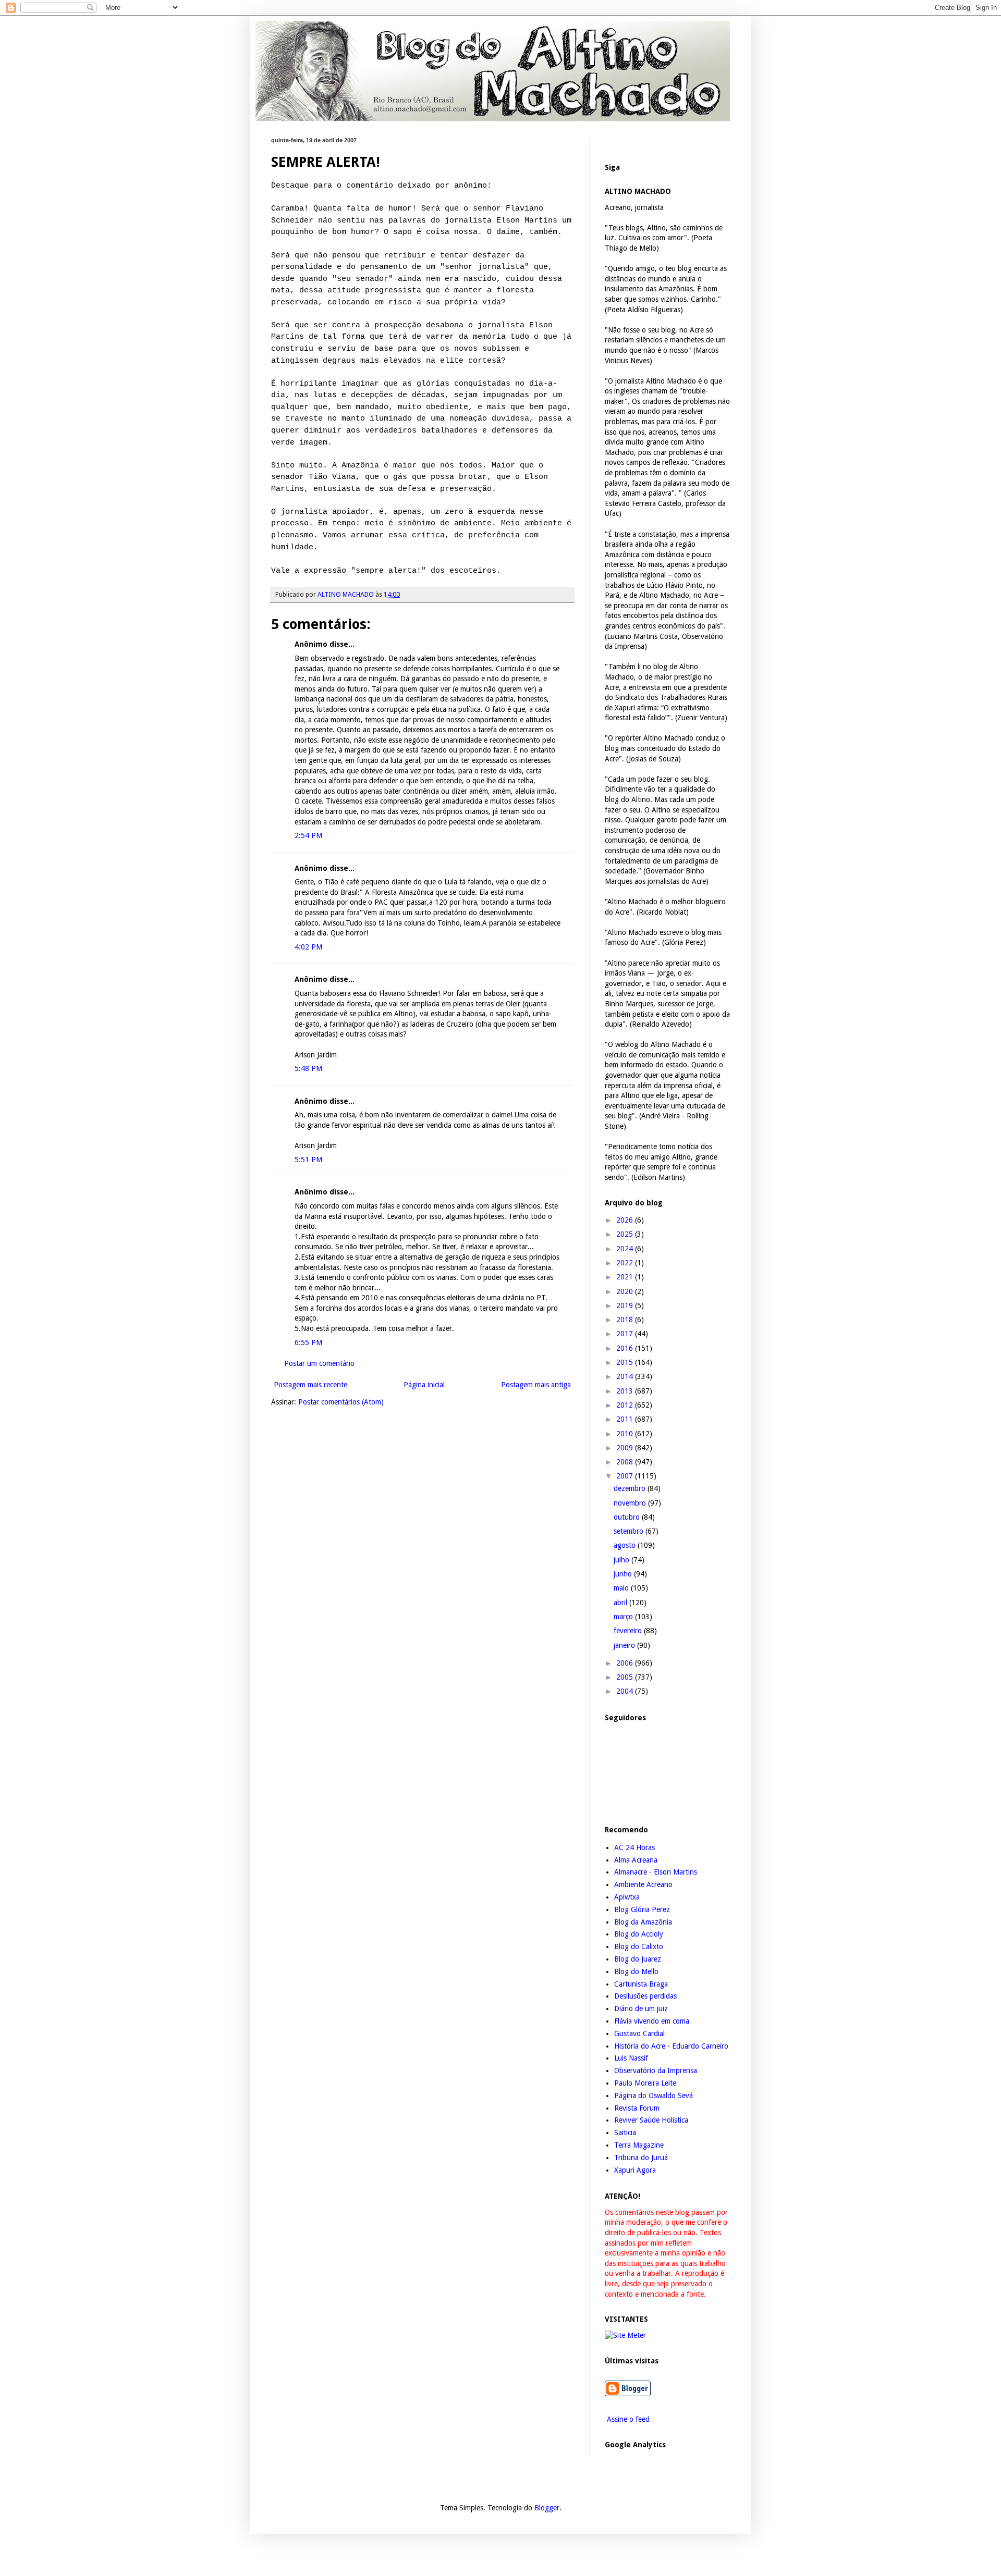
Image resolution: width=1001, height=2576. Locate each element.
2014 (626, 1376)
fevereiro (629, 1631)
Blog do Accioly (639, 1934)
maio (622, 1588)
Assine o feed (627, 2419)
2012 (626, 1405)
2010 (626, 1434)
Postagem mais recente (310, 1385)
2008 (626, 1462)
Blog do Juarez (638, 1959)
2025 (626, 1234)
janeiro (625, 1645)
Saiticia (625, 2133)
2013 (626, 1391)
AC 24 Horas (634, 1847)
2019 (626, 1305)
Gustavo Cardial (639, 2033)
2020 (626, 1291)
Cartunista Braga (641, 1984)
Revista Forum (637, 2108)
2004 (626, 1691)
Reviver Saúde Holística (651, 2120)
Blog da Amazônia (643, 1922)
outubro (628, 1517)
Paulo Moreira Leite (645, 2083)
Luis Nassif (631, 2058)
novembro (631, 1503)
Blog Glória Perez (642, 1909)
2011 (626, 1419)
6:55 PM (308, 1342)
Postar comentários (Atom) (341, 1402)
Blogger (547, 2508)
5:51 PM (308, 1160)
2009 (626, 1448)
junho (624, 1574)
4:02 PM (308, 947)
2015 (626, 1362)
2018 (626, 1320)
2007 (626, 1476)
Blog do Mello (636, 1971)
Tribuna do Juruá (641, 2158)
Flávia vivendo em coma (652, 2021)
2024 (626, 1249)
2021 (626, 1277)
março (624, 1617)
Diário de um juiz (641, 2008)
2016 (626, 1348)
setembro (630, 1531)
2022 (626, 1263)
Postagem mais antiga (536, 1385)
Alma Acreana (636, 1860)
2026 (626, 1220)
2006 (626, 1663)
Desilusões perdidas (645, 1996)
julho (622, 1560)
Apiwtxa (627, 1897)
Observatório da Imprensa (656, 2070)
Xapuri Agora (635, 2170)
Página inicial (424, 1385)
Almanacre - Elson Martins (656, 1872)
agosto (626, 1545)
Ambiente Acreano (643, 1884)
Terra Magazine (639, 2145)
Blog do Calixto (639, 1946)
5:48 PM (308, 1068)
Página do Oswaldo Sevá (654, 2096)
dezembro (631, 1488)
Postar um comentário (319, 1363)
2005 (626, 1677)
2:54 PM (308, 835)
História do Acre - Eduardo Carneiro (671, 2046)
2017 (626, 1334)
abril (621, 1603)
